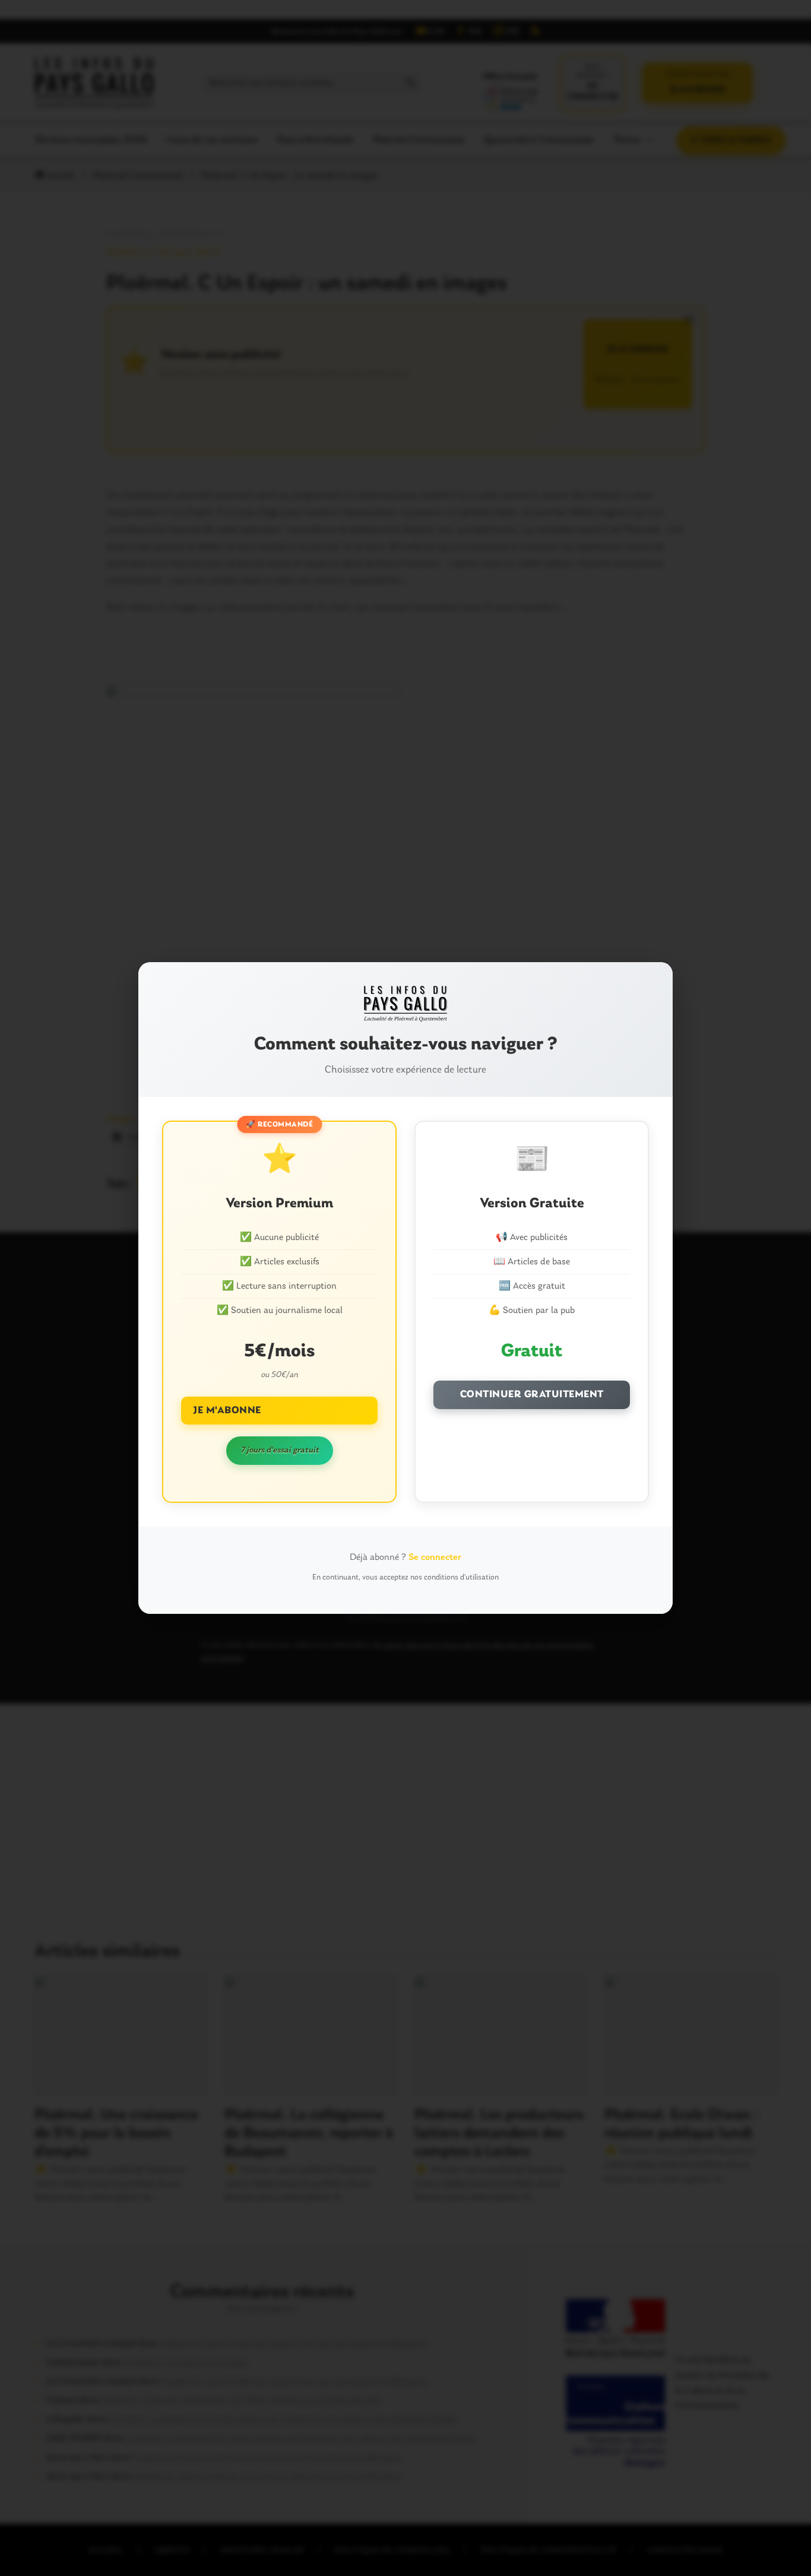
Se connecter (435, 1557)
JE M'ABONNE (227, 1411)
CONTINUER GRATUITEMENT (532, 1395)
